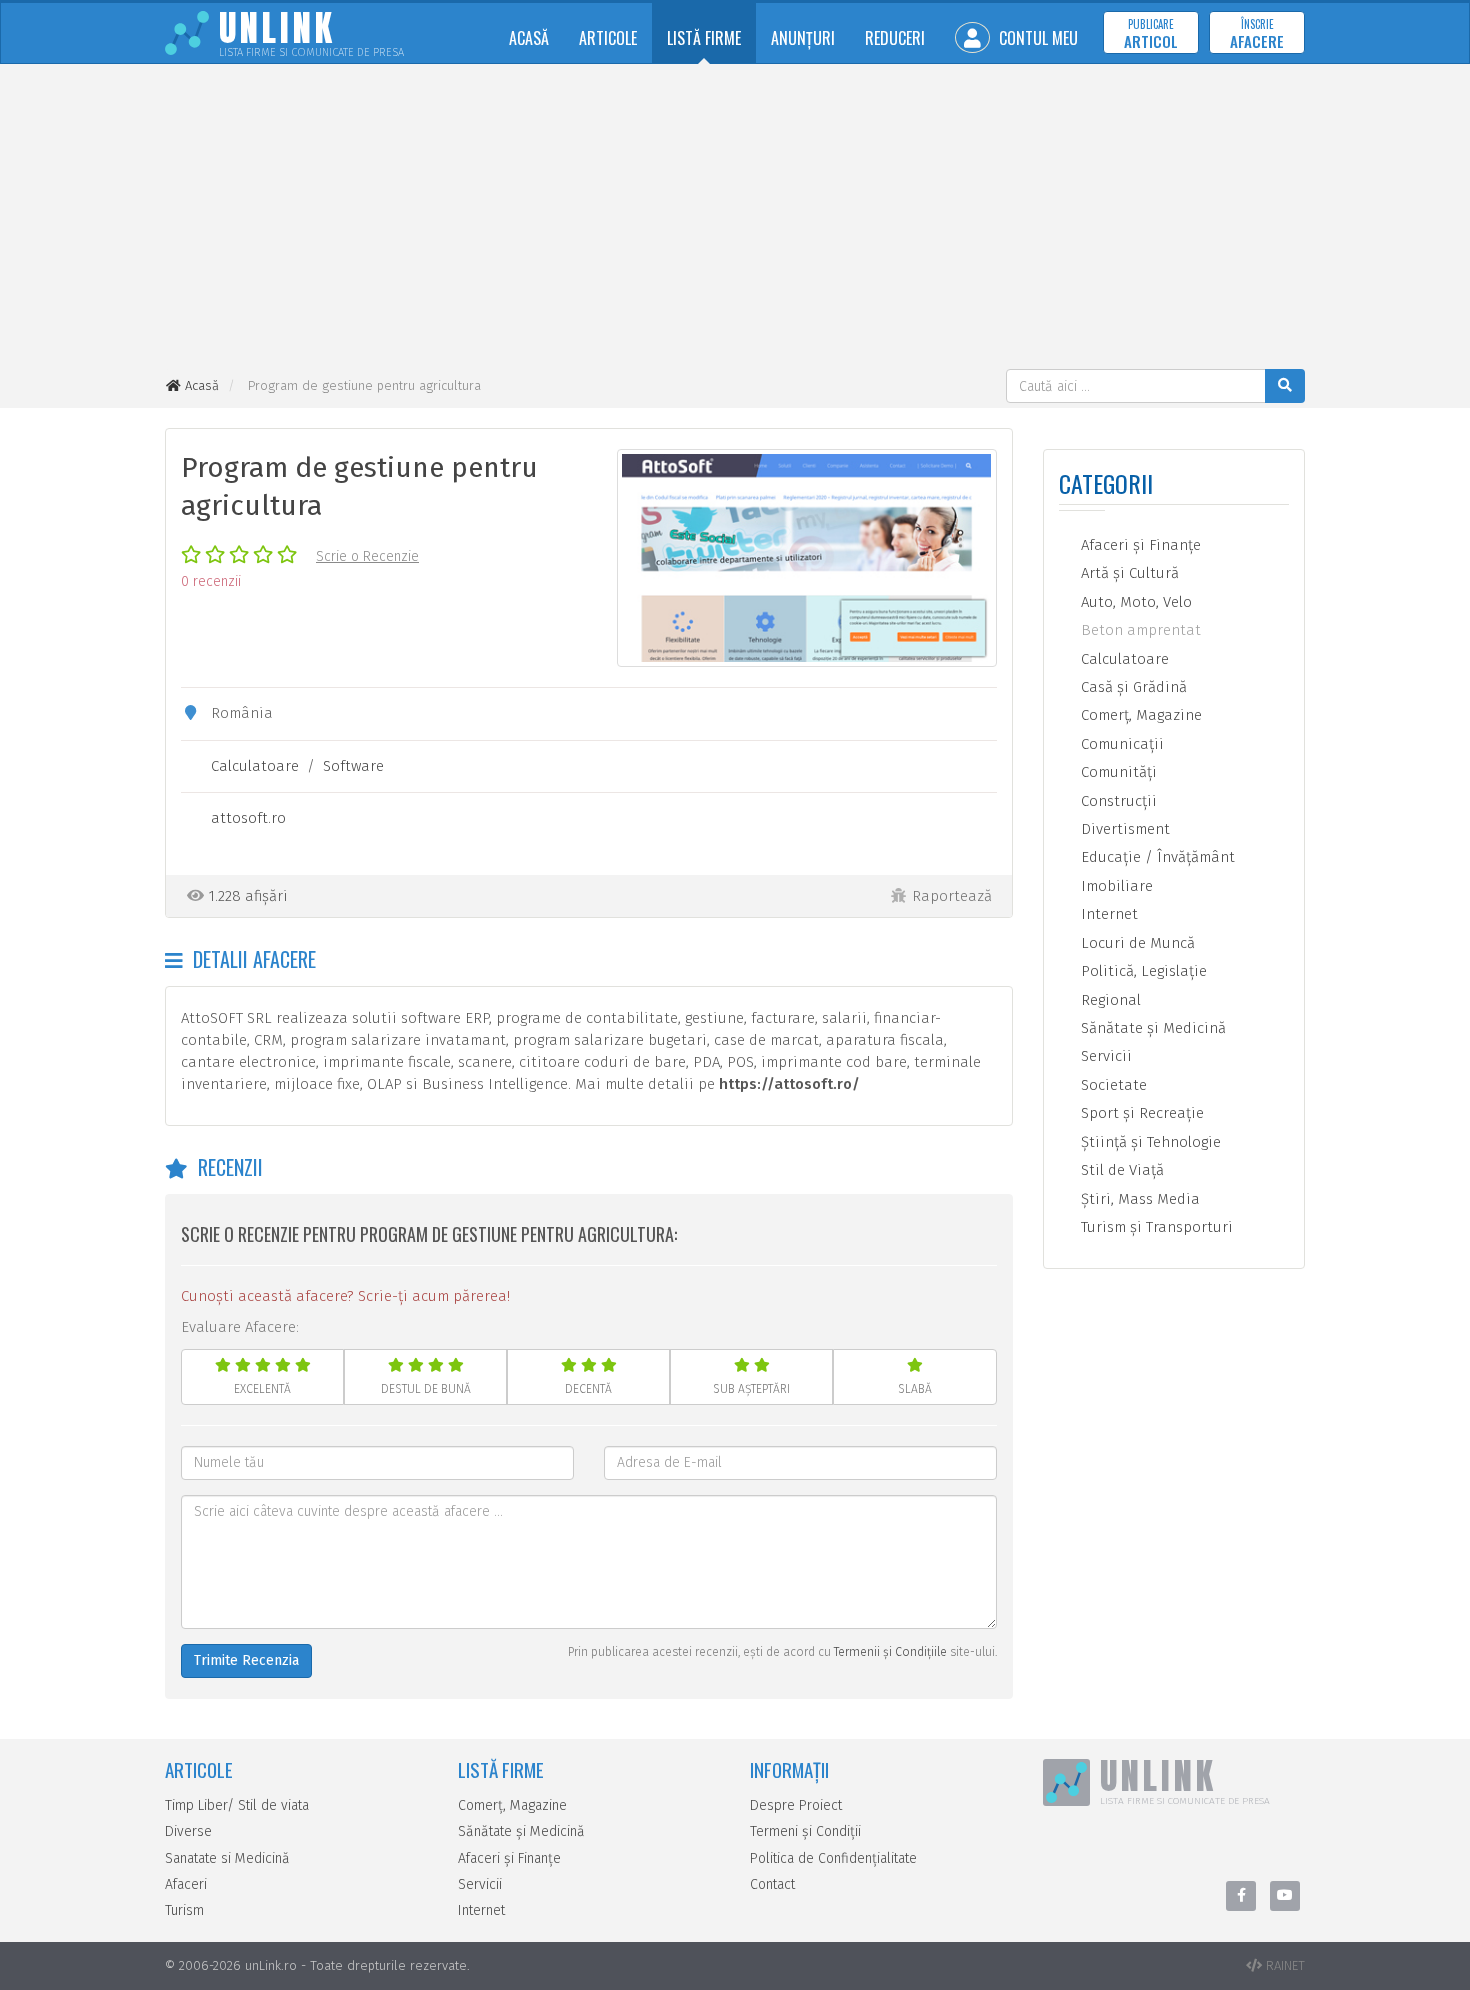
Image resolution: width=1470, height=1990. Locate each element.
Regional (1109, 1000)
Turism (184, 1910)
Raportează (952, 896)
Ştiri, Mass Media (1138, 1199)
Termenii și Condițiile (890, 1652)
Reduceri (895, 38)
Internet (1107, 914)
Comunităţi (1117, 772)
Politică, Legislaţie (1142, 971)
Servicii (1104, 1056)
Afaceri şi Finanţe (1139, 545)
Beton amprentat (1139, 630)
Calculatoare (255, 766)
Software (353, 766)
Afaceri (186, 1884)
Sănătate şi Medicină (1151, 1028)
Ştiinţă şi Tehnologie (1149, 1142)
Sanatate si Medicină (227, 1858)
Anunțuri (803, 38)
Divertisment (1123, 829)
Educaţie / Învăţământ (1156, 857)
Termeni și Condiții (805, 1831)
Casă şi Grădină (1132, 687)
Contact (772, 1884)
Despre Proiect (796, 1805)
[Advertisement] (735, 219)
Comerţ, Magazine (1139, 715)
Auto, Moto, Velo (1134, 602)
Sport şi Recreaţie (1140, 1113)
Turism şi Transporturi (1155, 1227)
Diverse (188, 1831)
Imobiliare (1115, 886)
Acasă (529, 38)
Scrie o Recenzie (367, 556)
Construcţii (1117, 801)
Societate (1112, 1085)
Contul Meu (1036, 38)
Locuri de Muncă (1136, 943)
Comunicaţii (1120, 744)
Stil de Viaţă (1120, 1170)
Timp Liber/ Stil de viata (237, 1805)
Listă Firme (704, 38)
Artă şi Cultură (1128, 573)
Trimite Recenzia (246, 1660)
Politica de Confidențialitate (833, 1858)
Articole (608, 38)
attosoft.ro (248, 818)
